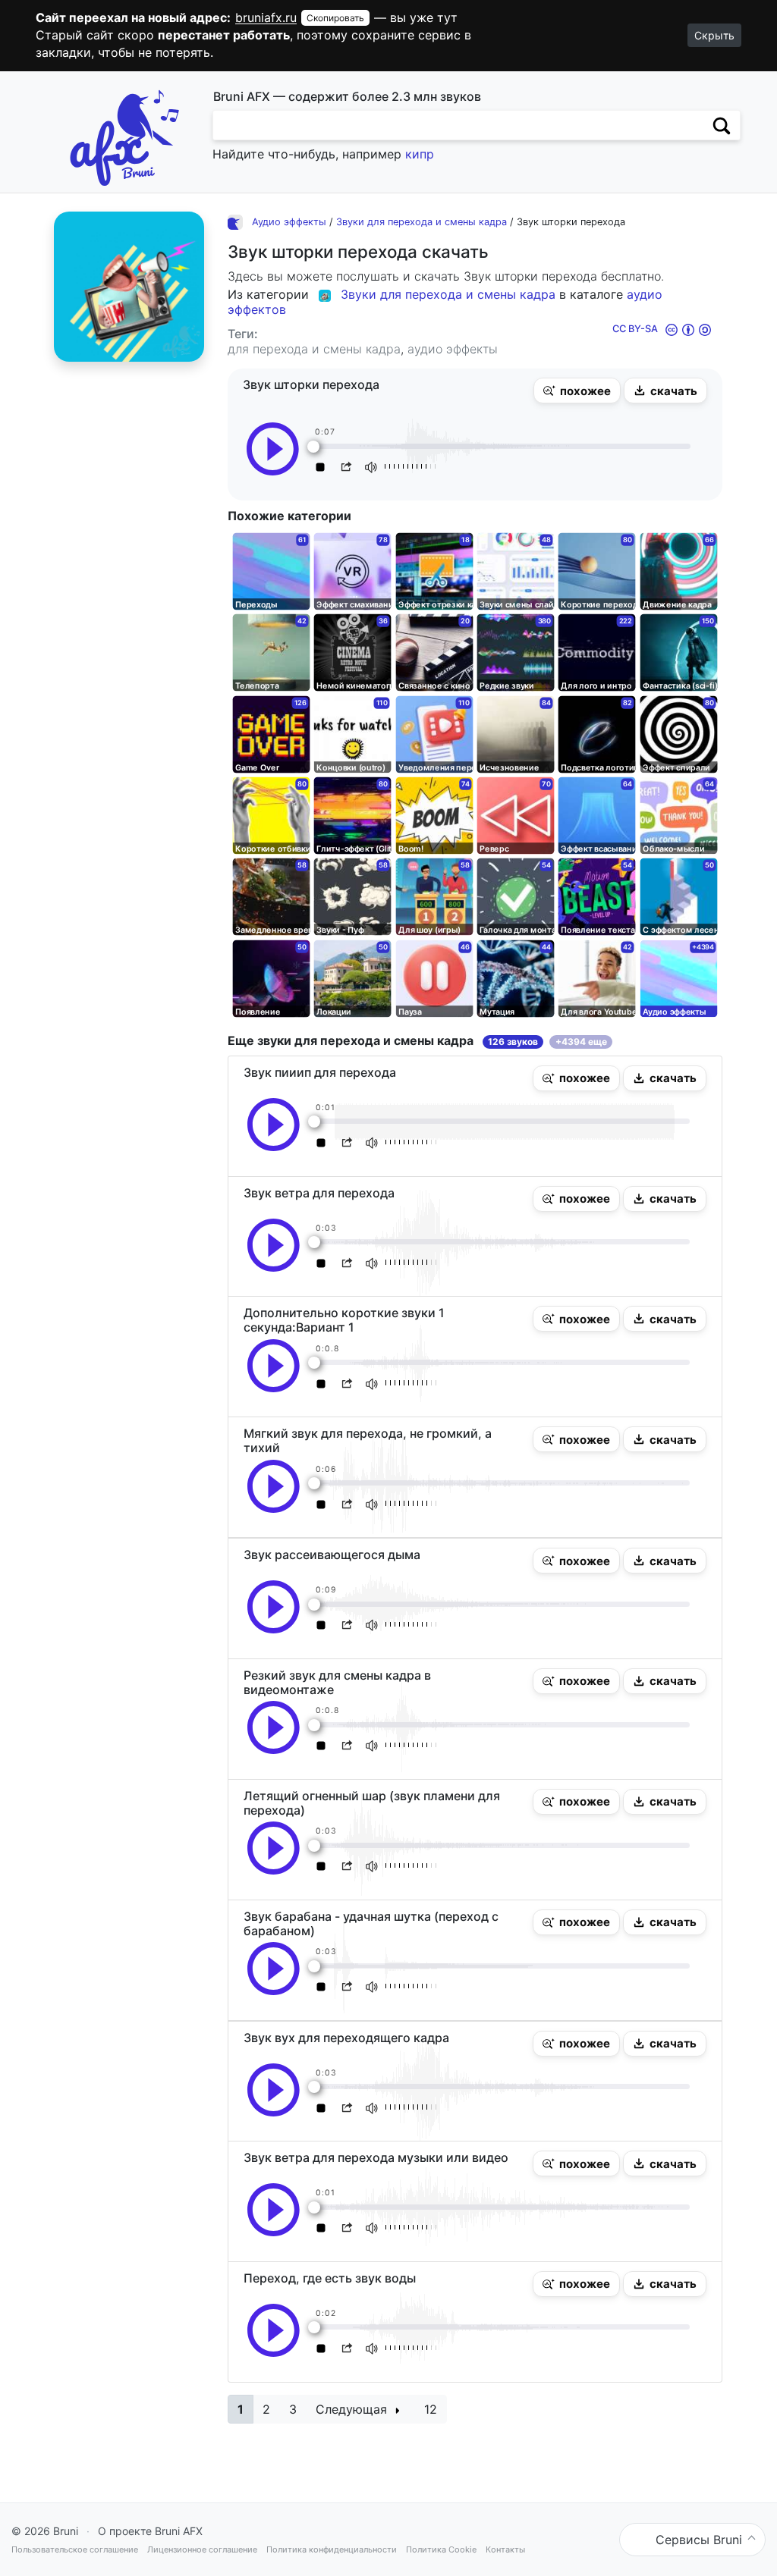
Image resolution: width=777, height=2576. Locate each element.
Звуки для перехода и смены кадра (422, 222)
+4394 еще (581, 1042)
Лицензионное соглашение (202, 2549)
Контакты (505, 2549)
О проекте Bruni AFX (150, 2531)
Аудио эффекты (289, 222)
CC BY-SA (635, 329)
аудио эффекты (453, 349)
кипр (420, 154)
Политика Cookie (441, 2549)
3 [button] (293, 2409)
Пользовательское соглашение (75, 2549)
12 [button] (431, 2409)
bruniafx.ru (266, 17)
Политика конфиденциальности (332, 2549)
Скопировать (335, 18)
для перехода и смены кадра (314, 349)
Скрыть (714, 35)
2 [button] (266, 2409)
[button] (577, 391)
